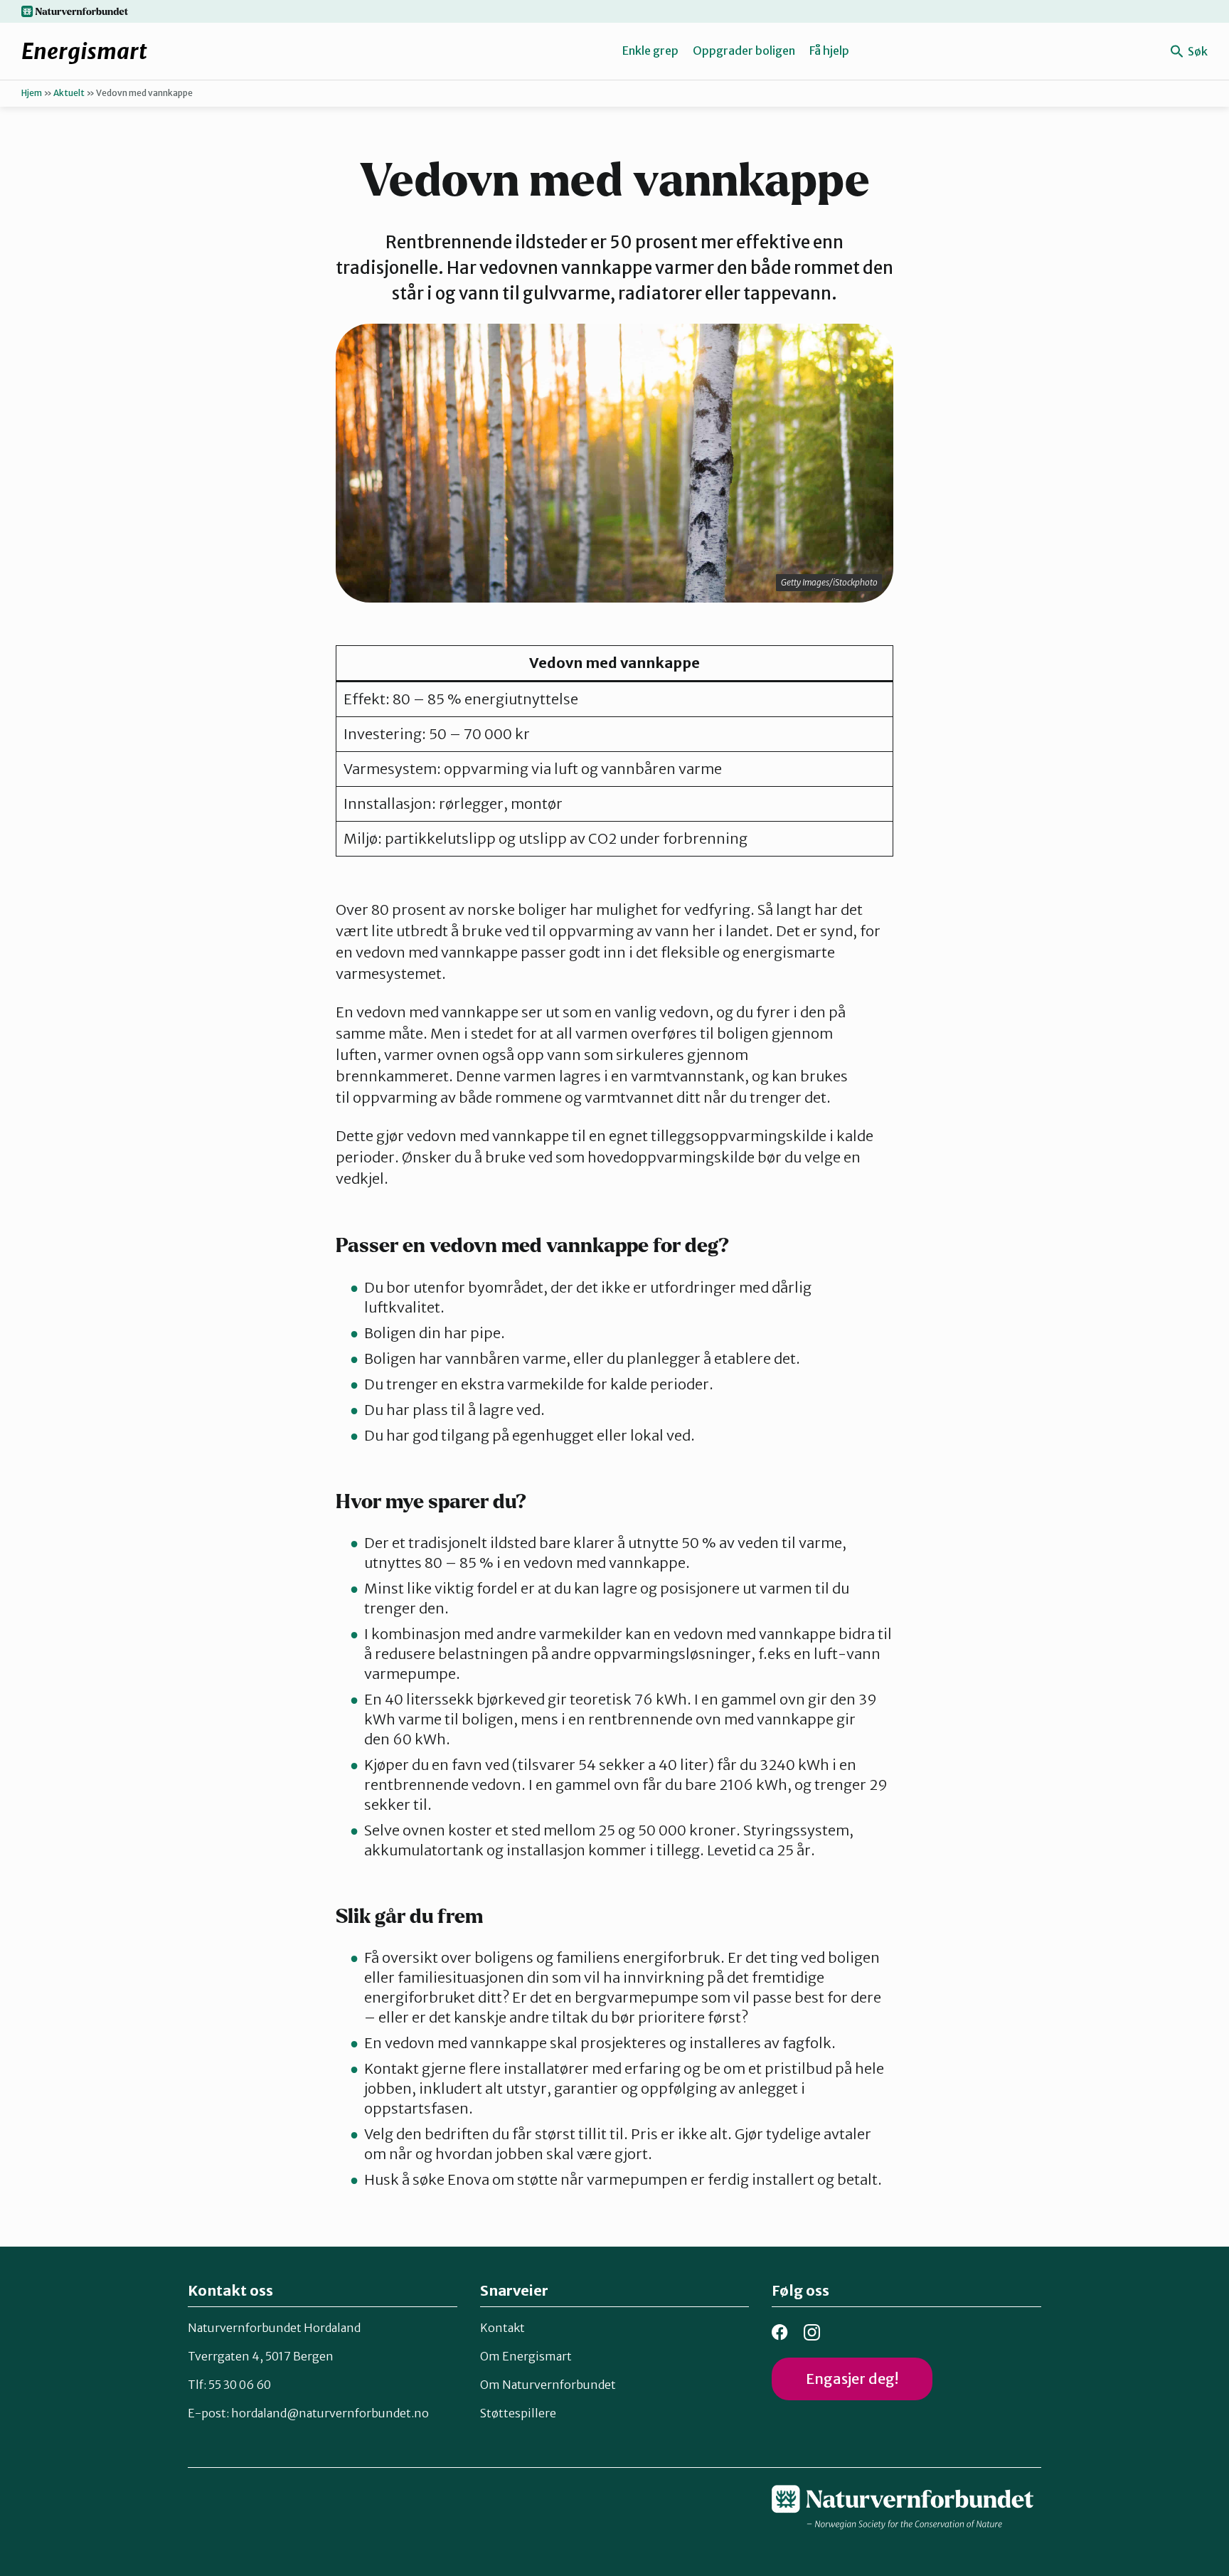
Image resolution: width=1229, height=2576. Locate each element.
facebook (780, 2332)
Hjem (32, 93)
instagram (812, 2332)
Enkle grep (650, 51)
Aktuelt (69, 93)
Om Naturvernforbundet (548, 2385)
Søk (1197, 51)
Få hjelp (829, 51)
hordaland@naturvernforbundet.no (330, 2413)
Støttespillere (518, 2413)
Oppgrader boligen (744, 51)
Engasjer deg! (852, 2379)
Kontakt (502, 2328)
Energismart (84, 51)
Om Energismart (526, 2356)
